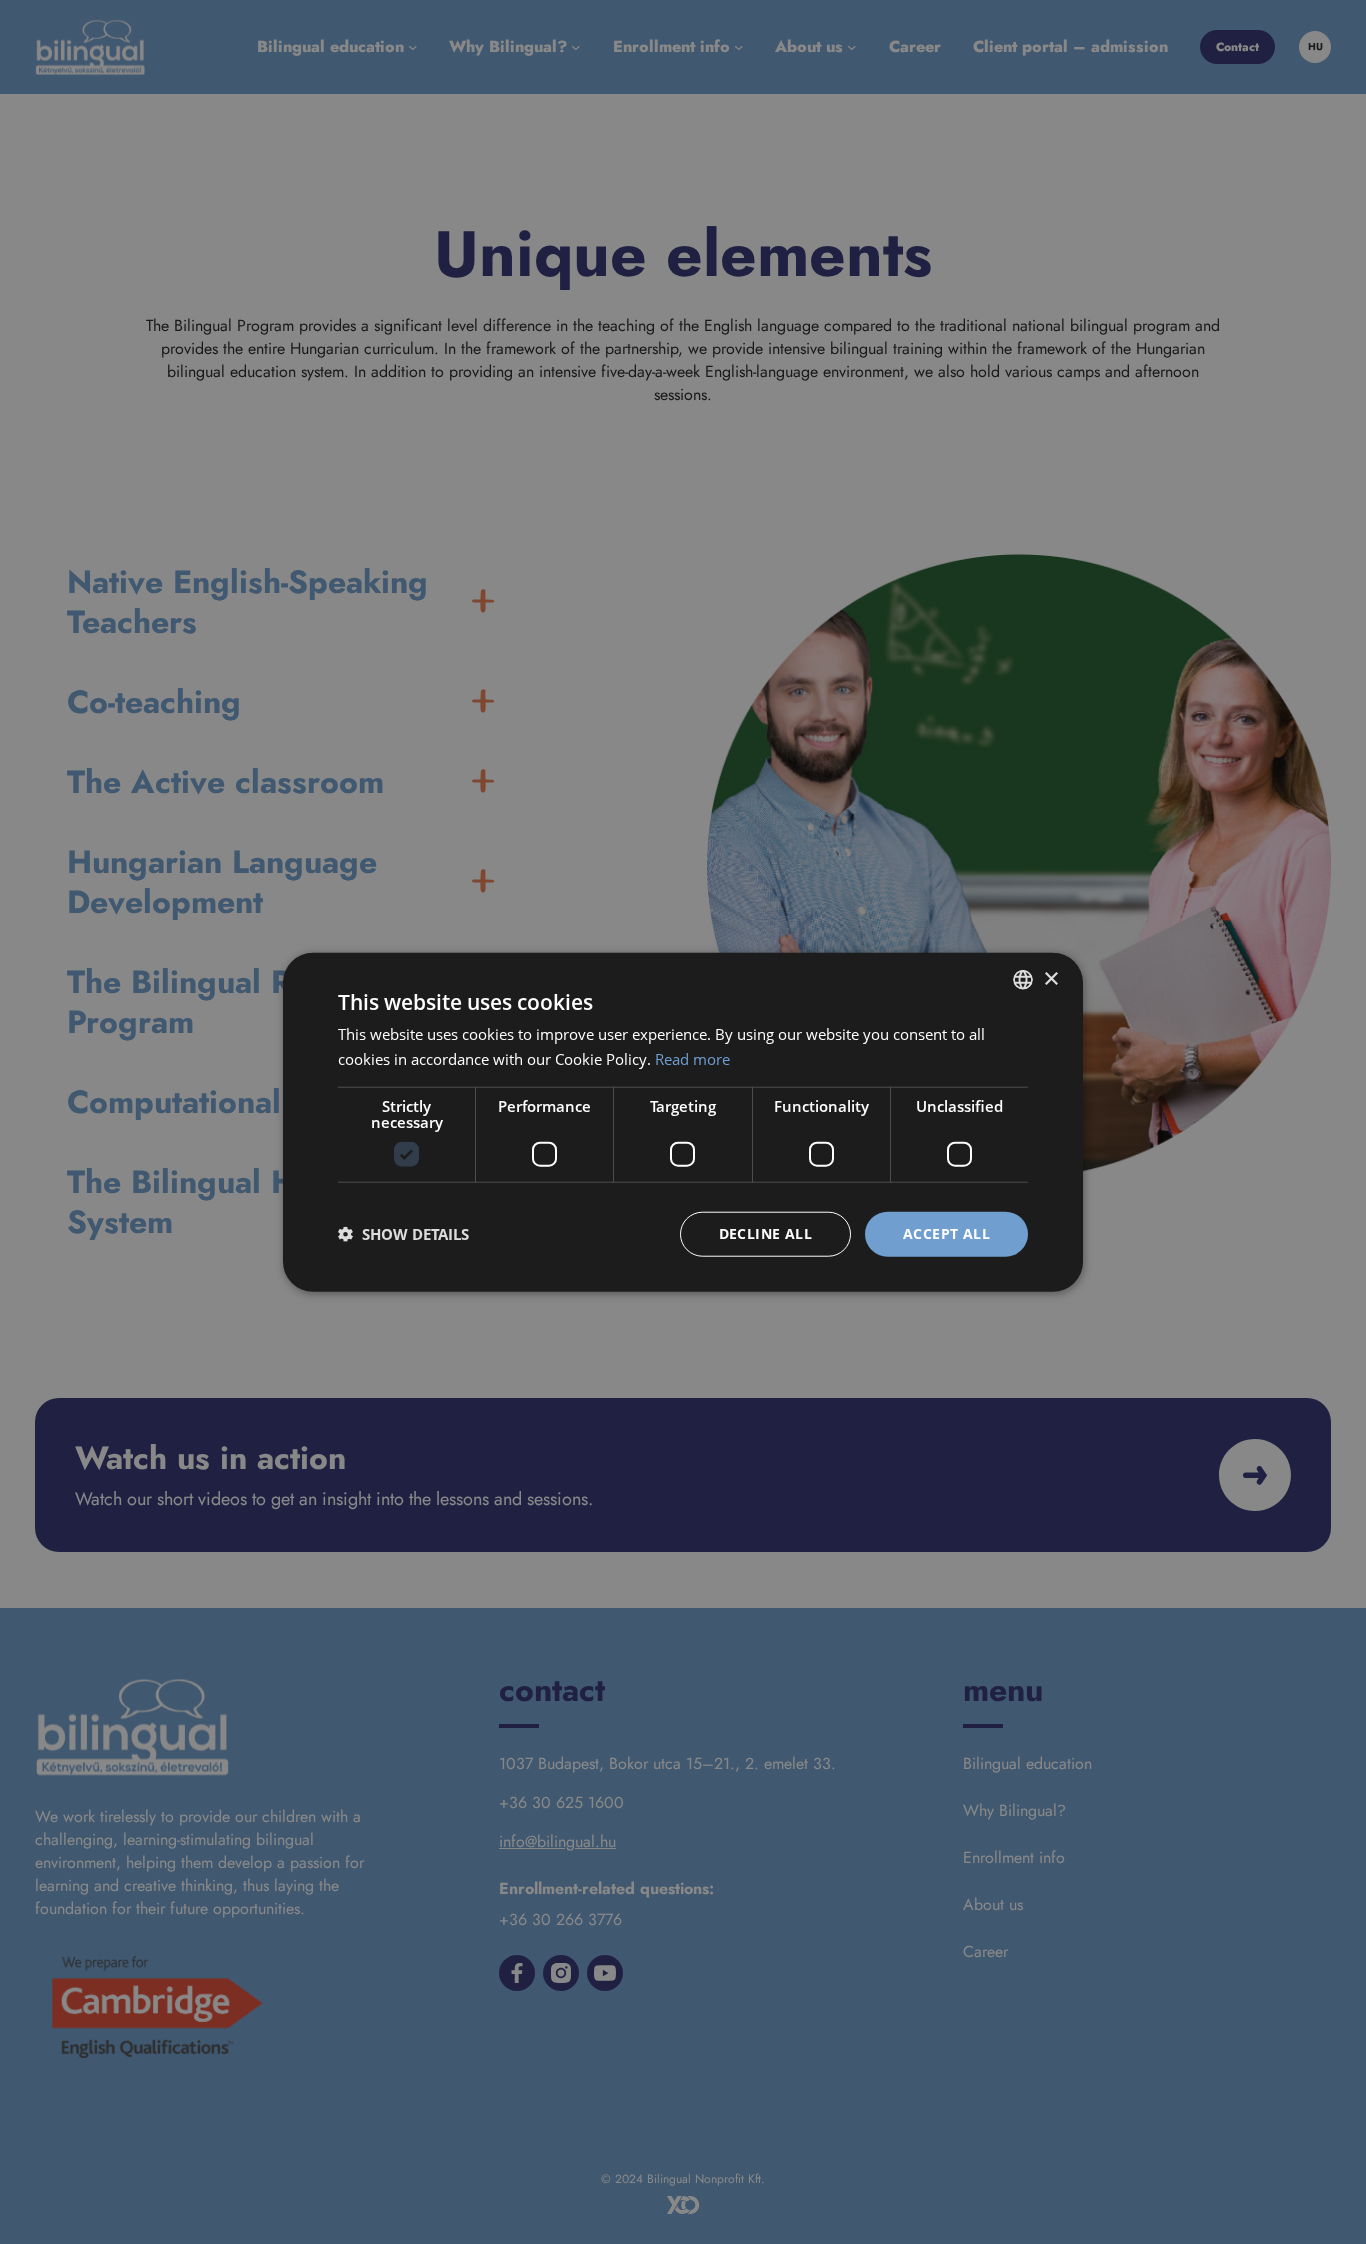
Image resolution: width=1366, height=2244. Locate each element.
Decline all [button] (765, 1233)
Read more (692, 1059)
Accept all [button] (946, 1233)
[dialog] (683, 1122)
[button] (403, 1234)
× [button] (1050, 978)
